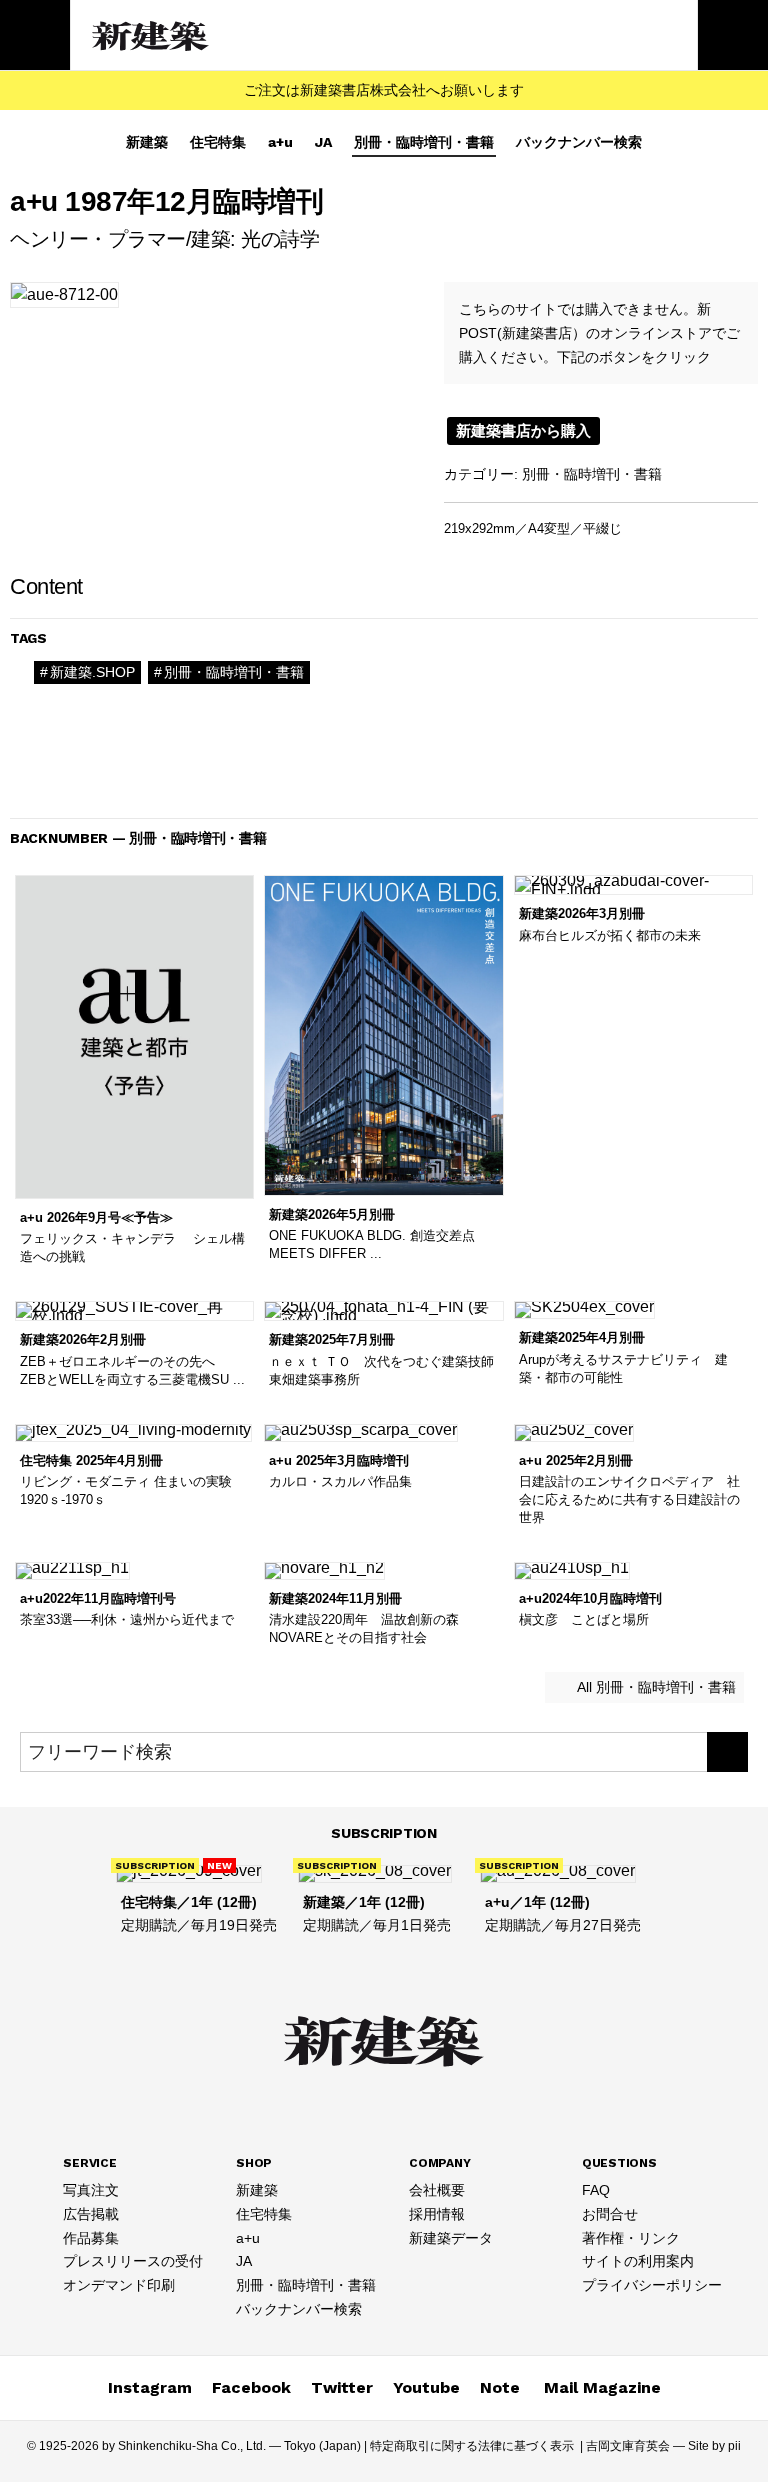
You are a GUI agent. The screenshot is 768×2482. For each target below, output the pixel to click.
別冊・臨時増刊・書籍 (424, 142)
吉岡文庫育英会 (628, 2446)
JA (323, 142)
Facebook (251, 2387)
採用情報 (437, 2214)
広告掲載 (91, 2214)
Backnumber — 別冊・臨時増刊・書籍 (138, 838)
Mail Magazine (602, 2387)
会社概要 (437, 2190)
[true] (727, 1752)
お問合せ (610, 2214)
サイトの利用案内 (638, 2261)
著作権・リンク (631, 2238)
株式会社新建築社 (151, 36)
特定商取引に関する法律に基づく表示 (472, 2446)
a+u (280, 142)
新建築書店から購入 (523, 430)
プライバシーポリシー (652, 2285)
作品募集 (91, 2238)
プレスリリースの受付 (133, 2261)
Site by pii (714, 2446)
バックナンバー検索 (579, 142)
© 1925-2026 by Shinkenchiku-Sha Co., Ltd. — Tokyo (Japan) (194, 2446)
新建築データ (451, 2238)
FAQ (596, 2190)
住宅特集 (218, 142)
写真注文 (91, 2190)
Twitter (342, 2387)
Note (500, 2387)
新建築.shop (92, 672)
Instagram (150, 2387)
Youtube (426, 2387)
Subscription (384, 1833)
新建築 (147, 142)
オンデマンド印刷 (119, 2285)
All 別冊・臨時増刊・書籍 (655, 1687)
